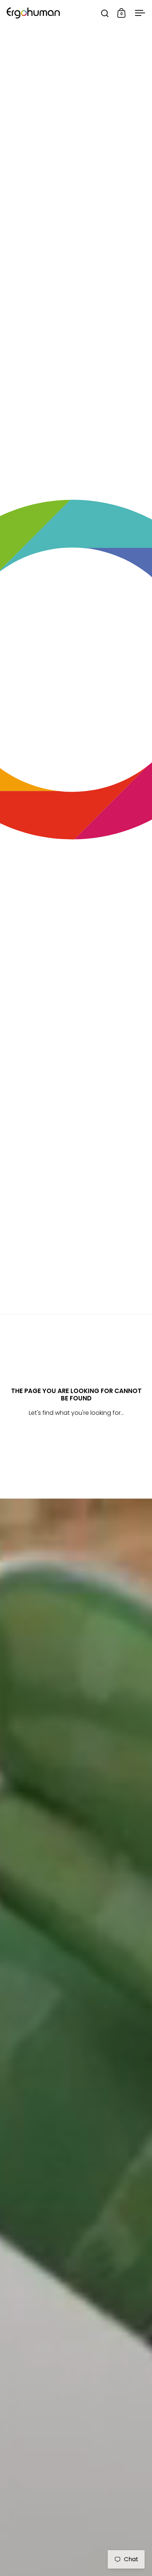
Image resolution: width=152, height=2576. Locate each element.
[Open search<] (105, 13)
